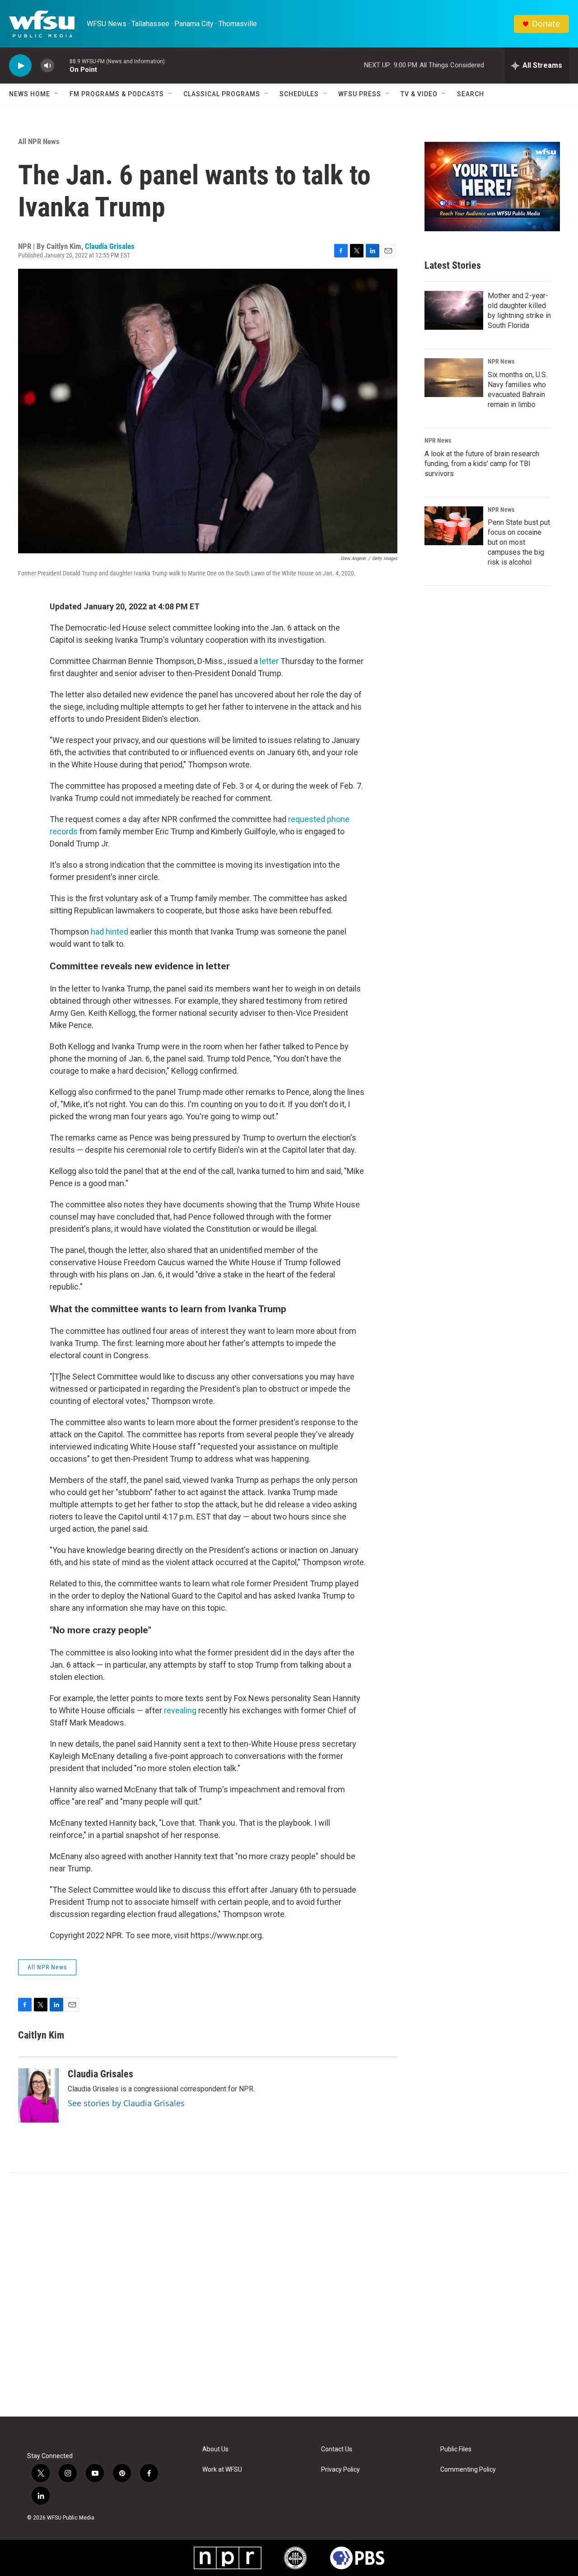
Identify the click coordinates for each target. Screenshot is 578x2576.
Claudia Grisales (110, 246)
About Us (215, 2449)
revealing (180, 1710)
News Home (30, 94)
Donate (546, 24)
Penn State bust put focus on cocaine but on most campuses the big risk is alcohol (519, 542)
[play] (20, 66)
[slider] (62, 65)
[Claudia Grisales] (38, 2095)
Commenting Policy (468, 2470)
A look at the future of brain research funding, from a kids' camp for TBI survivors (482, 464)
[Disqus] (289, 2295)
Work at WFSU (222, 2470)
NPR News (501, 361)
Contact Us (337, 2449)
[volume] (47, 66)
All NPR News (39, 141)
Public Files (456, 2449)
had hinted (110, 932)
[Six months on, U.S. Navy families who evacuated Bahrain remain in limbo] (454, 378)
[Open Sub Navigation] (57, 94)
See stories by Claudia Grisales (126, 2103)
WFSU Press (360, 94)
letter (270, 661)
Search (471, 94)
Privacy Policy (340, 2470)
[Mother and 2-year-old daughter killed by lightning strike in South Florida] (454, 310)
